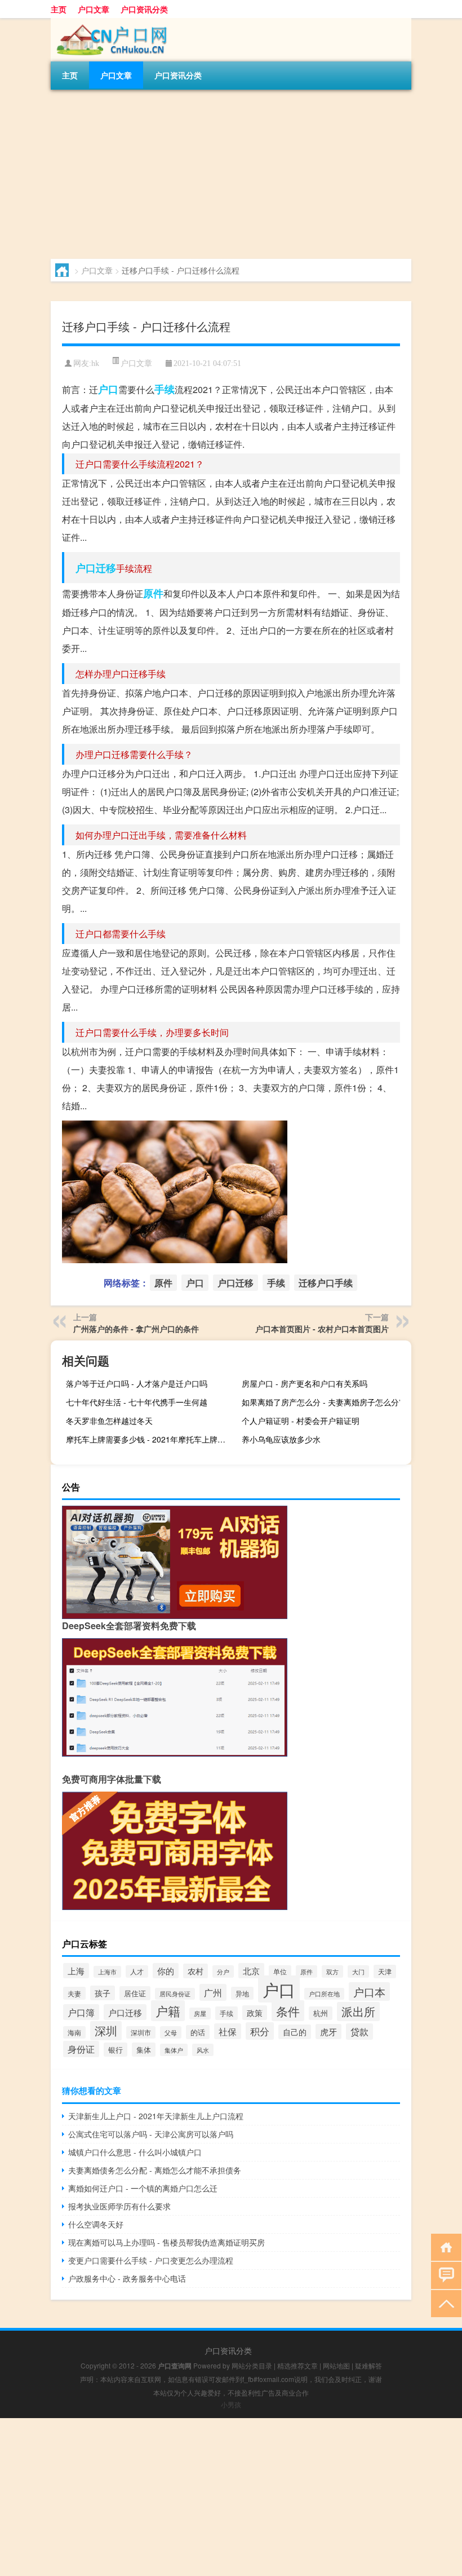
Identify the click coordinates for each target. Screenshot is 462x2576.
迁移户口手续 (326, 1283)
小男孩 (231, 2404)
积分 (260, 2031)
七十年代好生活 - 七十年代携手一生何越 (137, 1402)
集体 (144, 2050)
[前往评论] (444, 2275)
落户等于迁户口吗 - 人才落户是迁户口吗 (137, 1383)
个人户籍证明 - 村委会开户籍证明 (301, 1421)
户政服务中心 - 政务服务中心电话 (127, 2278)
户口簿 (81, 2012)
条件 (288, 2011)
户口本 (369, 1991)
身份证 (81, 2049)
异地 (242, 1993)
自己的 (295, 2032)
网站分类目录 (252, 2365)
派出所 (358, 2012)
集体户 (174, 2050)
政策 (255, 2013)
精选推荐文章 (297, 2365)
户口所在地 (324, 1994)
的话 (198, 2032)
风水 (203, 2050)
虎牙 (328, 2032)
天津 (385, 1971)
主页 (59, 9)
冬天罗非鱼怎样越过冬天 (109, 1421)
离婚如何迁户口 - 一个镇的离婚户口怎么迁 (143, 2188)
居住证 (135, 1993)
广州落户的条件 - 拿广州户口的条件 (136, 1329)
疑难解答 (368, 2365)
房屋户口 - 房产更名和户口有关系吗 (305, 1383)
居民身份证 (175, 1994)
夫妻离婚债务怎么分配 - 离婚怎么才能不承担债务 (155, 2170)
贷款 (359, 2032)
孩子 (103, 1993)
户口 (108, 389)
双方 (332, 1971)
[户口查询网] (110, 22)
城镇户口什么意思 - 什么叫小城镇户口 (135, 2152)
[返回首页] (444, 2246)
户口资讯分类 (144, 9)
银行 (115, 2050)
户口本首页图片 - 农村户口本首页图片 (322, 1329)
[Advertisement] (231, 174)
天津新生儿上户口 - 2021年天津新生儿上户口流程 (156, 2116)
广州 (213, 1992)
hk (95, 363)
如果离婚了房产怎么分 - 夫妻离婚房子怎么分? (323, 1402)
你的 (166, 1971)
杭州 (321, 2013)
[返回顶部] (444, 2303)
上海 (76, 1971)
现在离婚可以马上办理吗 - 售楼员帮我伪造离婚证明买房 (166, 2242)
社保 (228, 2031)
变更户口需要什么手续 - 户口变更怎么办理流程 (151, 2260)
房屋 (200, 2013)
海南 (74, 2032)
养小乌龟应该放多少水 (281, 1439)
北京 (251, 1971)
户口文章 (94, 9)
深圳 (106, 2031)
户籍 (168, 2011)
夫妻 (74, 1993)
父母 (171, 2032)
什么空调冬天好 (96, 2224)
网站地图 (336, 2365)
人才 (137, 1971)
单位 (280, 1971)
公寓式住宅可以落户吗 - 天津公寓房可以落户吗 (151, 2134)
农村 (196, 1971)
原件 (153, 593)
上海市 (107, 1972)
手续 (165, 389)
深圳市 (141, 2032)
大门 (358, 1971)
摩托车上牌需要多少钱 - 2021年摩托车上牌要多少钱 (149, 1439)
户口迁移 (96, 568)
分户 (223, 1971)
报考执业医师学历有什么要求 (119, 2206)
